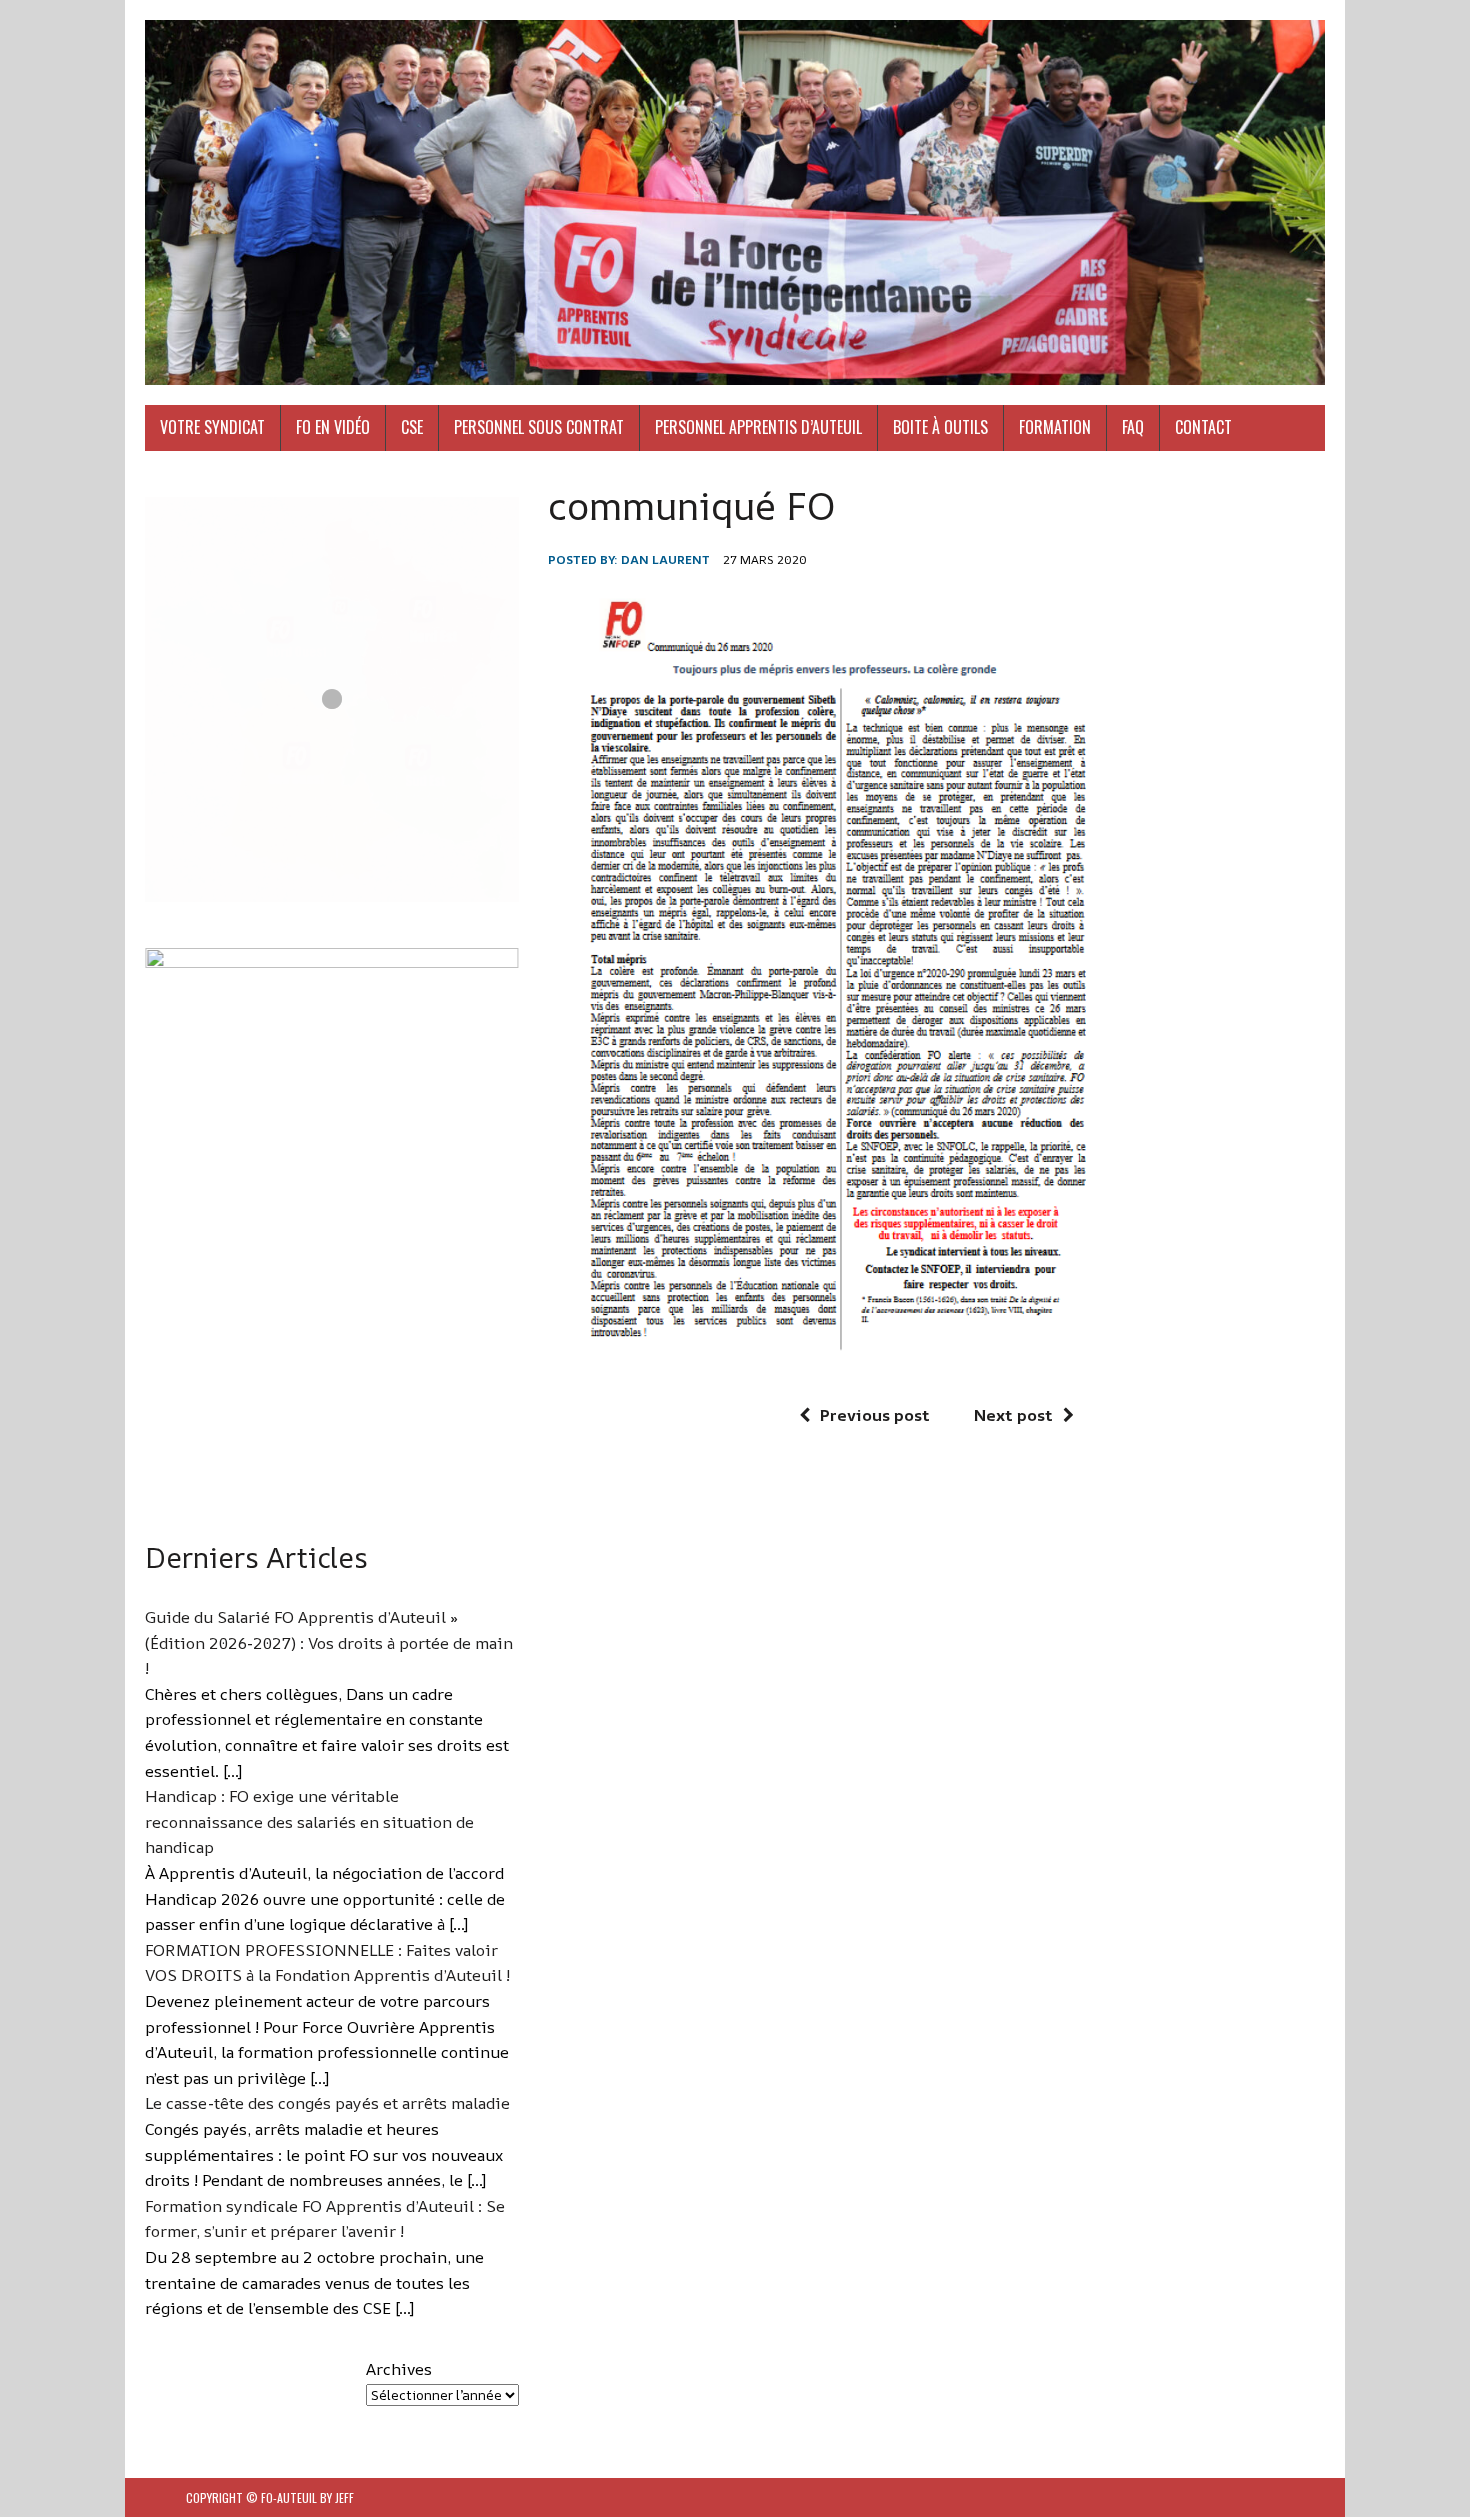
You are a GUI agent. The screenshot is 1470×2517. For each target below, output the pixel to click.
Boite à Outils (940, 427)
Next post (1013, 1415)
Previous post (875, 1415)
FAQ (1133, 427)
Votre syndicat (212, 427)
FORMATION (1055, 427)
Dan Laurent (665, 559)
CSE (412, 427)
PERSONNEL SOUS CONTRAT (539, 427)
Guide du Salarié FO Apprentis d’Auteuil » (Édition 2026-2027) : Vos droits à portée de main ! (329, 1642)
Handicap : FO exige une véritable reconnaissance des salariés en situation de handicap (309, 1821)
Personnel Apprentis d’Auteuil (758, 427)
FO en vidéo (333, 427)
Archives (399, 2369)
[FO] (735, 202)
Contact (1203, 427)
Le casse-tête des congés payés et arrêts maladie (327, 2103)
